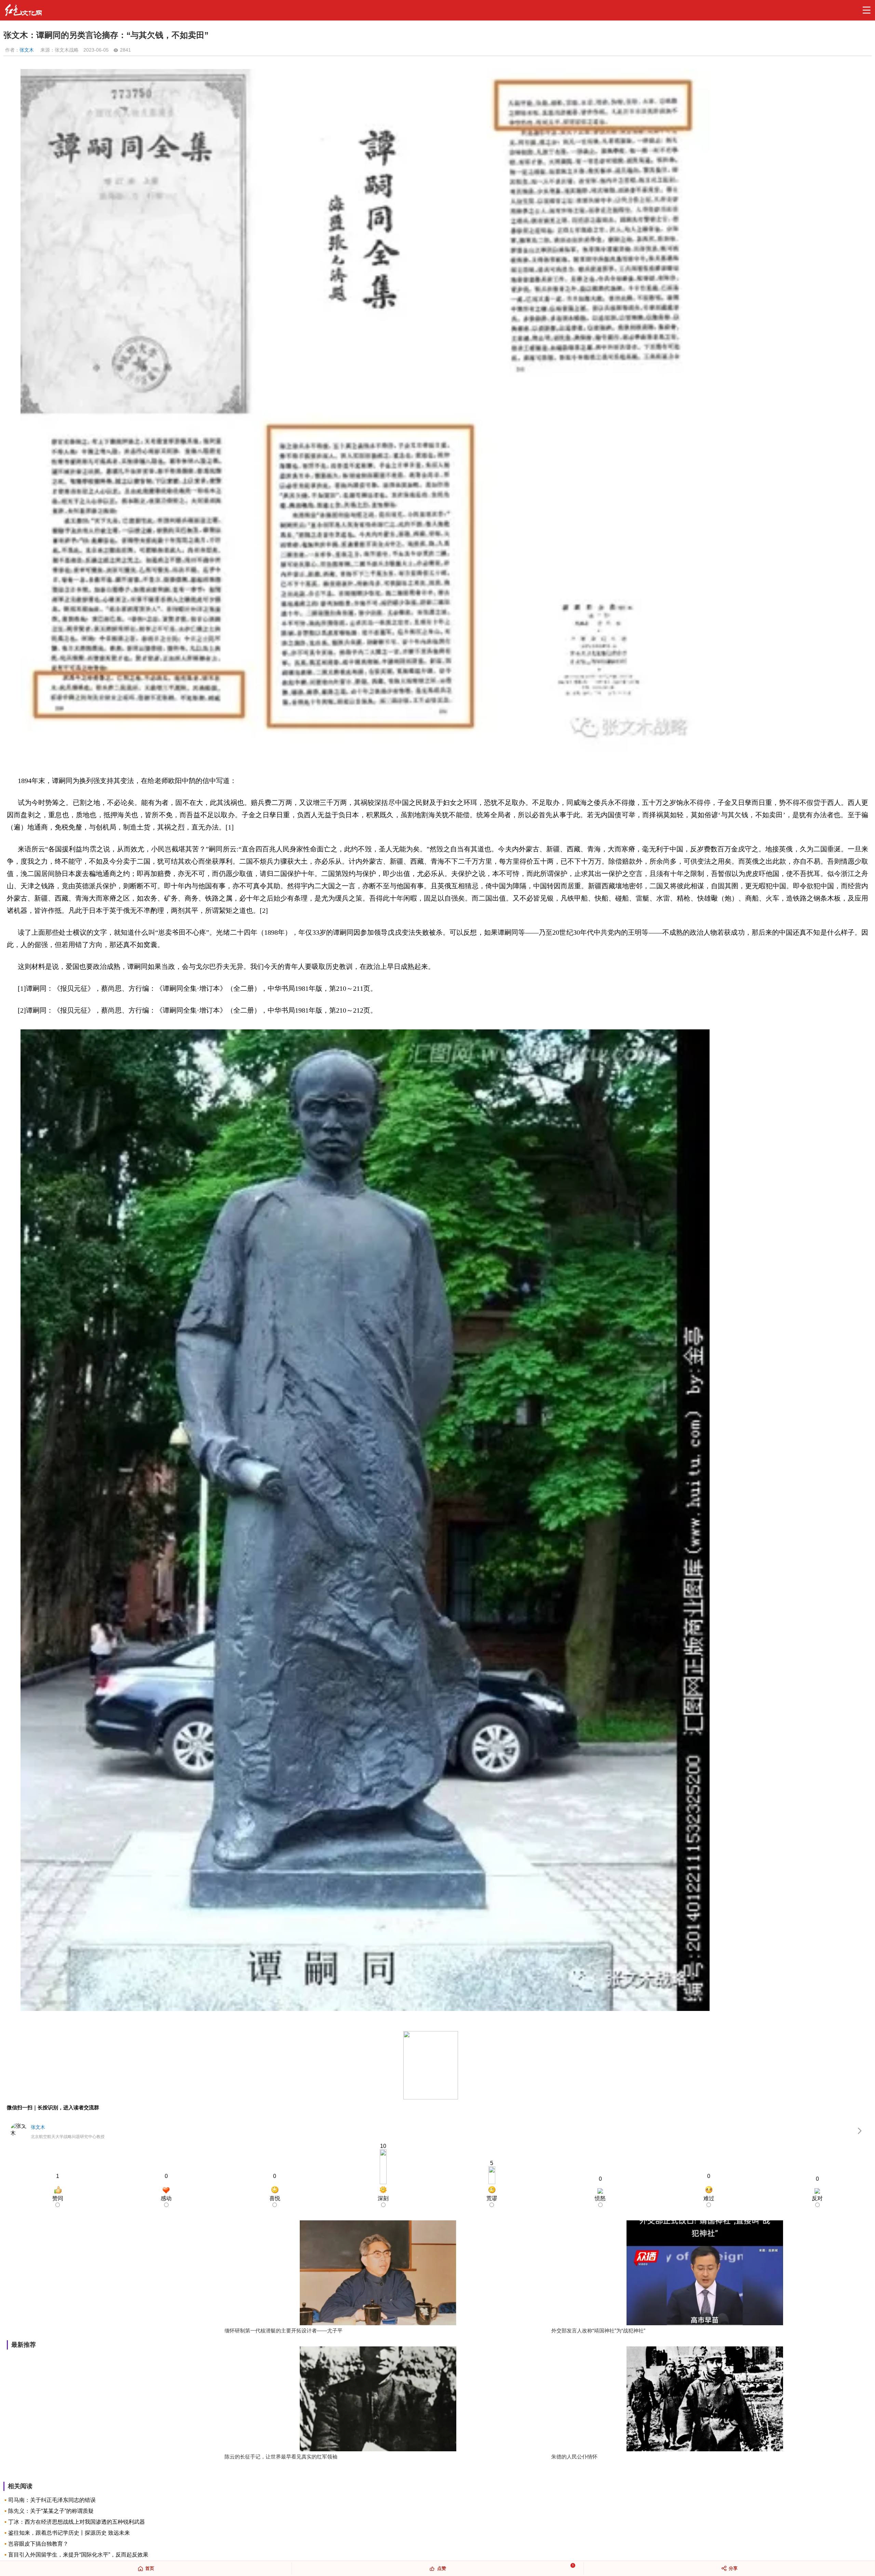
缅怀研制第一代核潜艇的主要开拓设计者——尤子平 (284, 2331)
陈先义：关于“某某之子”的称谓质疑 (51, 2511)
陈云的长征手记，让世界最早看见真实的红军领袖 (281, 2457)
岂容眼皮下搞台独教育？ (38, 2544)
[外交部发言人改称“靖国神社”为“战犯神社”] (705, 2273)
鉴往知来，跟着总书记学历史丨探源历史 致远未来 (69, 2533)
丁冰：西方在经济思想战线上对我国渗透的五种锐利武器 (77, 2522)
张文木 (27, 50)
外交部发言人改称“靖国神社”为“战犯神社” (598, 2331)
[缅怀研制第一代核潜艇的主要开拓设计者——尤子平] (378, 2273)
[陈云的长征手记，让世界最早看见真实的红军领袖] (378, 2400)
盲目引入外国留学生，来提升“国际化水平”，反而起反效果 (78, 2555)
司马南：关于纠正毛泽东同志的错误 (52, 2500)
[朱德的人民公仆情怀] (705, 2400)
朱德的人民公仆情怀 (574, 2457)
